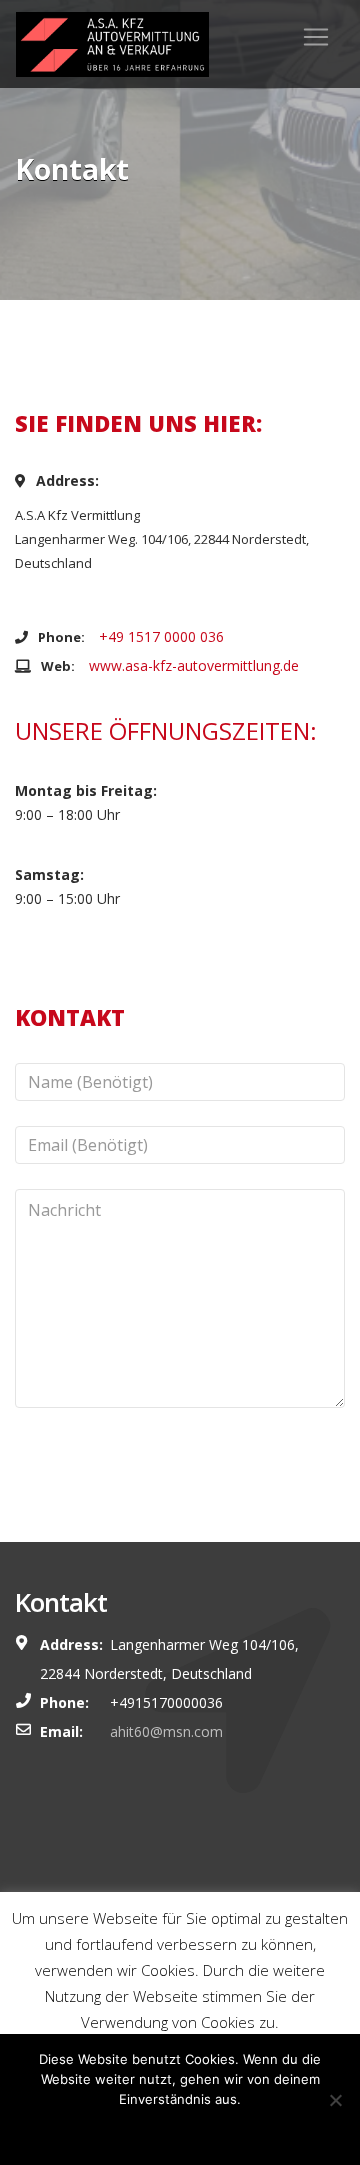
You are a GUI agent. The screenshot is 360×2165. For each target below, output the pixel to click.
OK (180, 2129)
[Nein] (335, 2100)
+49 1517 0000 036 (161, 636)
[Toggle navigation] (316, 37)
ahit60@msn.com (166, 1731)
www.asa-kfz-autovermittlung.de (194, 665)
